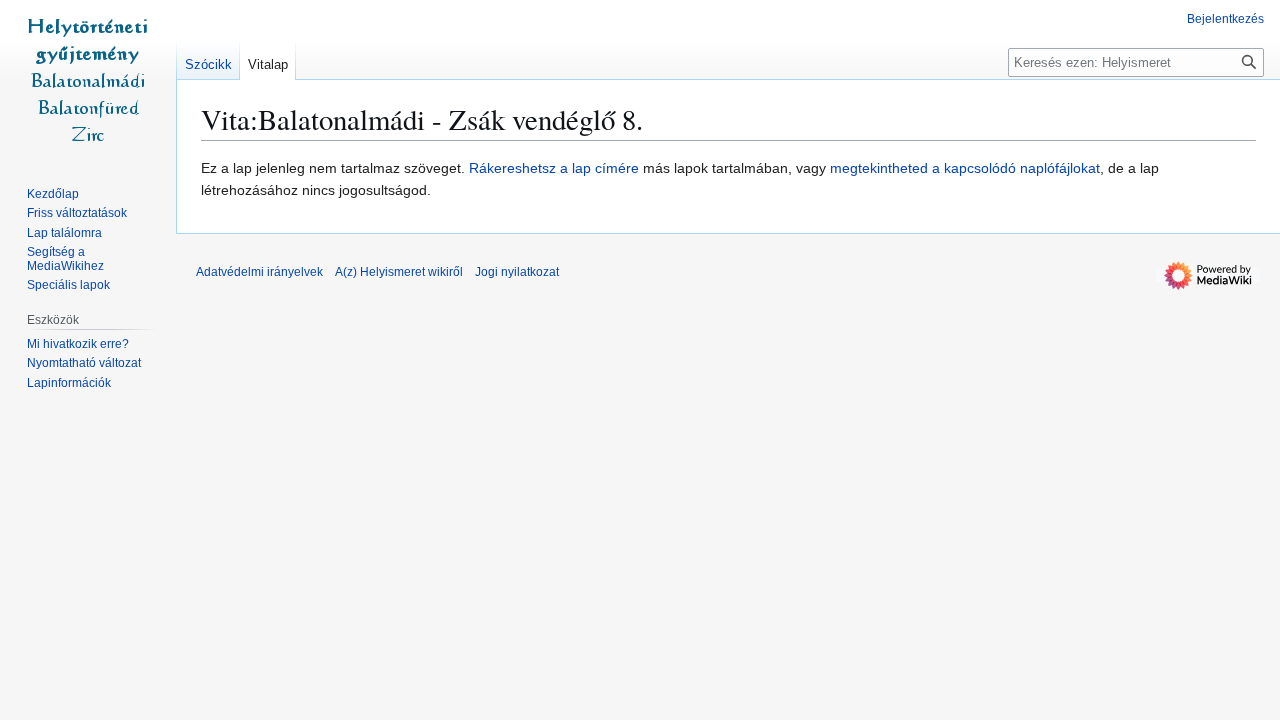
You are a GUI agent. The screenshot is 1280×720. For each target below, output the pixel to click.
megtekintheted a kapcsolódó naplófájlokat (965, 168)
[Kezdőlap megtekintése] (88, 80)
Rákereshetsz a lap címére (554, 168)
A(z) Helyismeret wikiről (399, 272)
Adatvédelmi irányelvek (259, 272)
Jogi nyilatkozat (517, 272)
